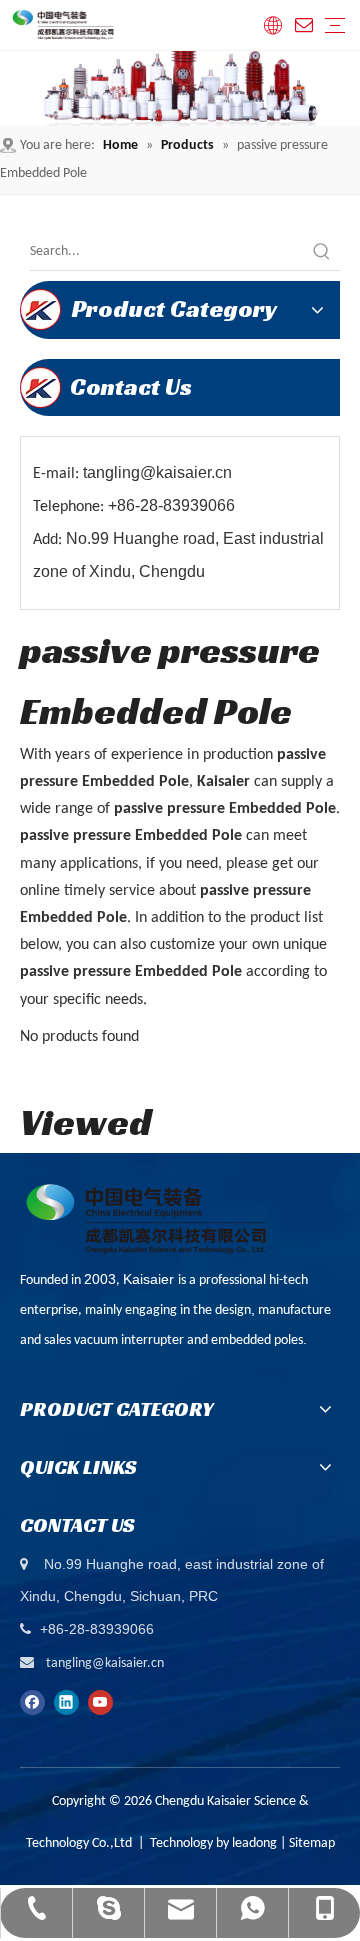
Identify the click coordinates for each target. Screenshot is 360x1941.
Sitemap (312, 1843)
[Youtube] (100, 1703)
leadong (254, 1843)
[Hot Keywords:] (322, 252)
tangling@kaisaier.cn (105, 1663)
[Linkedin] (66, 1703)
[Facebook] (32, 1703)
